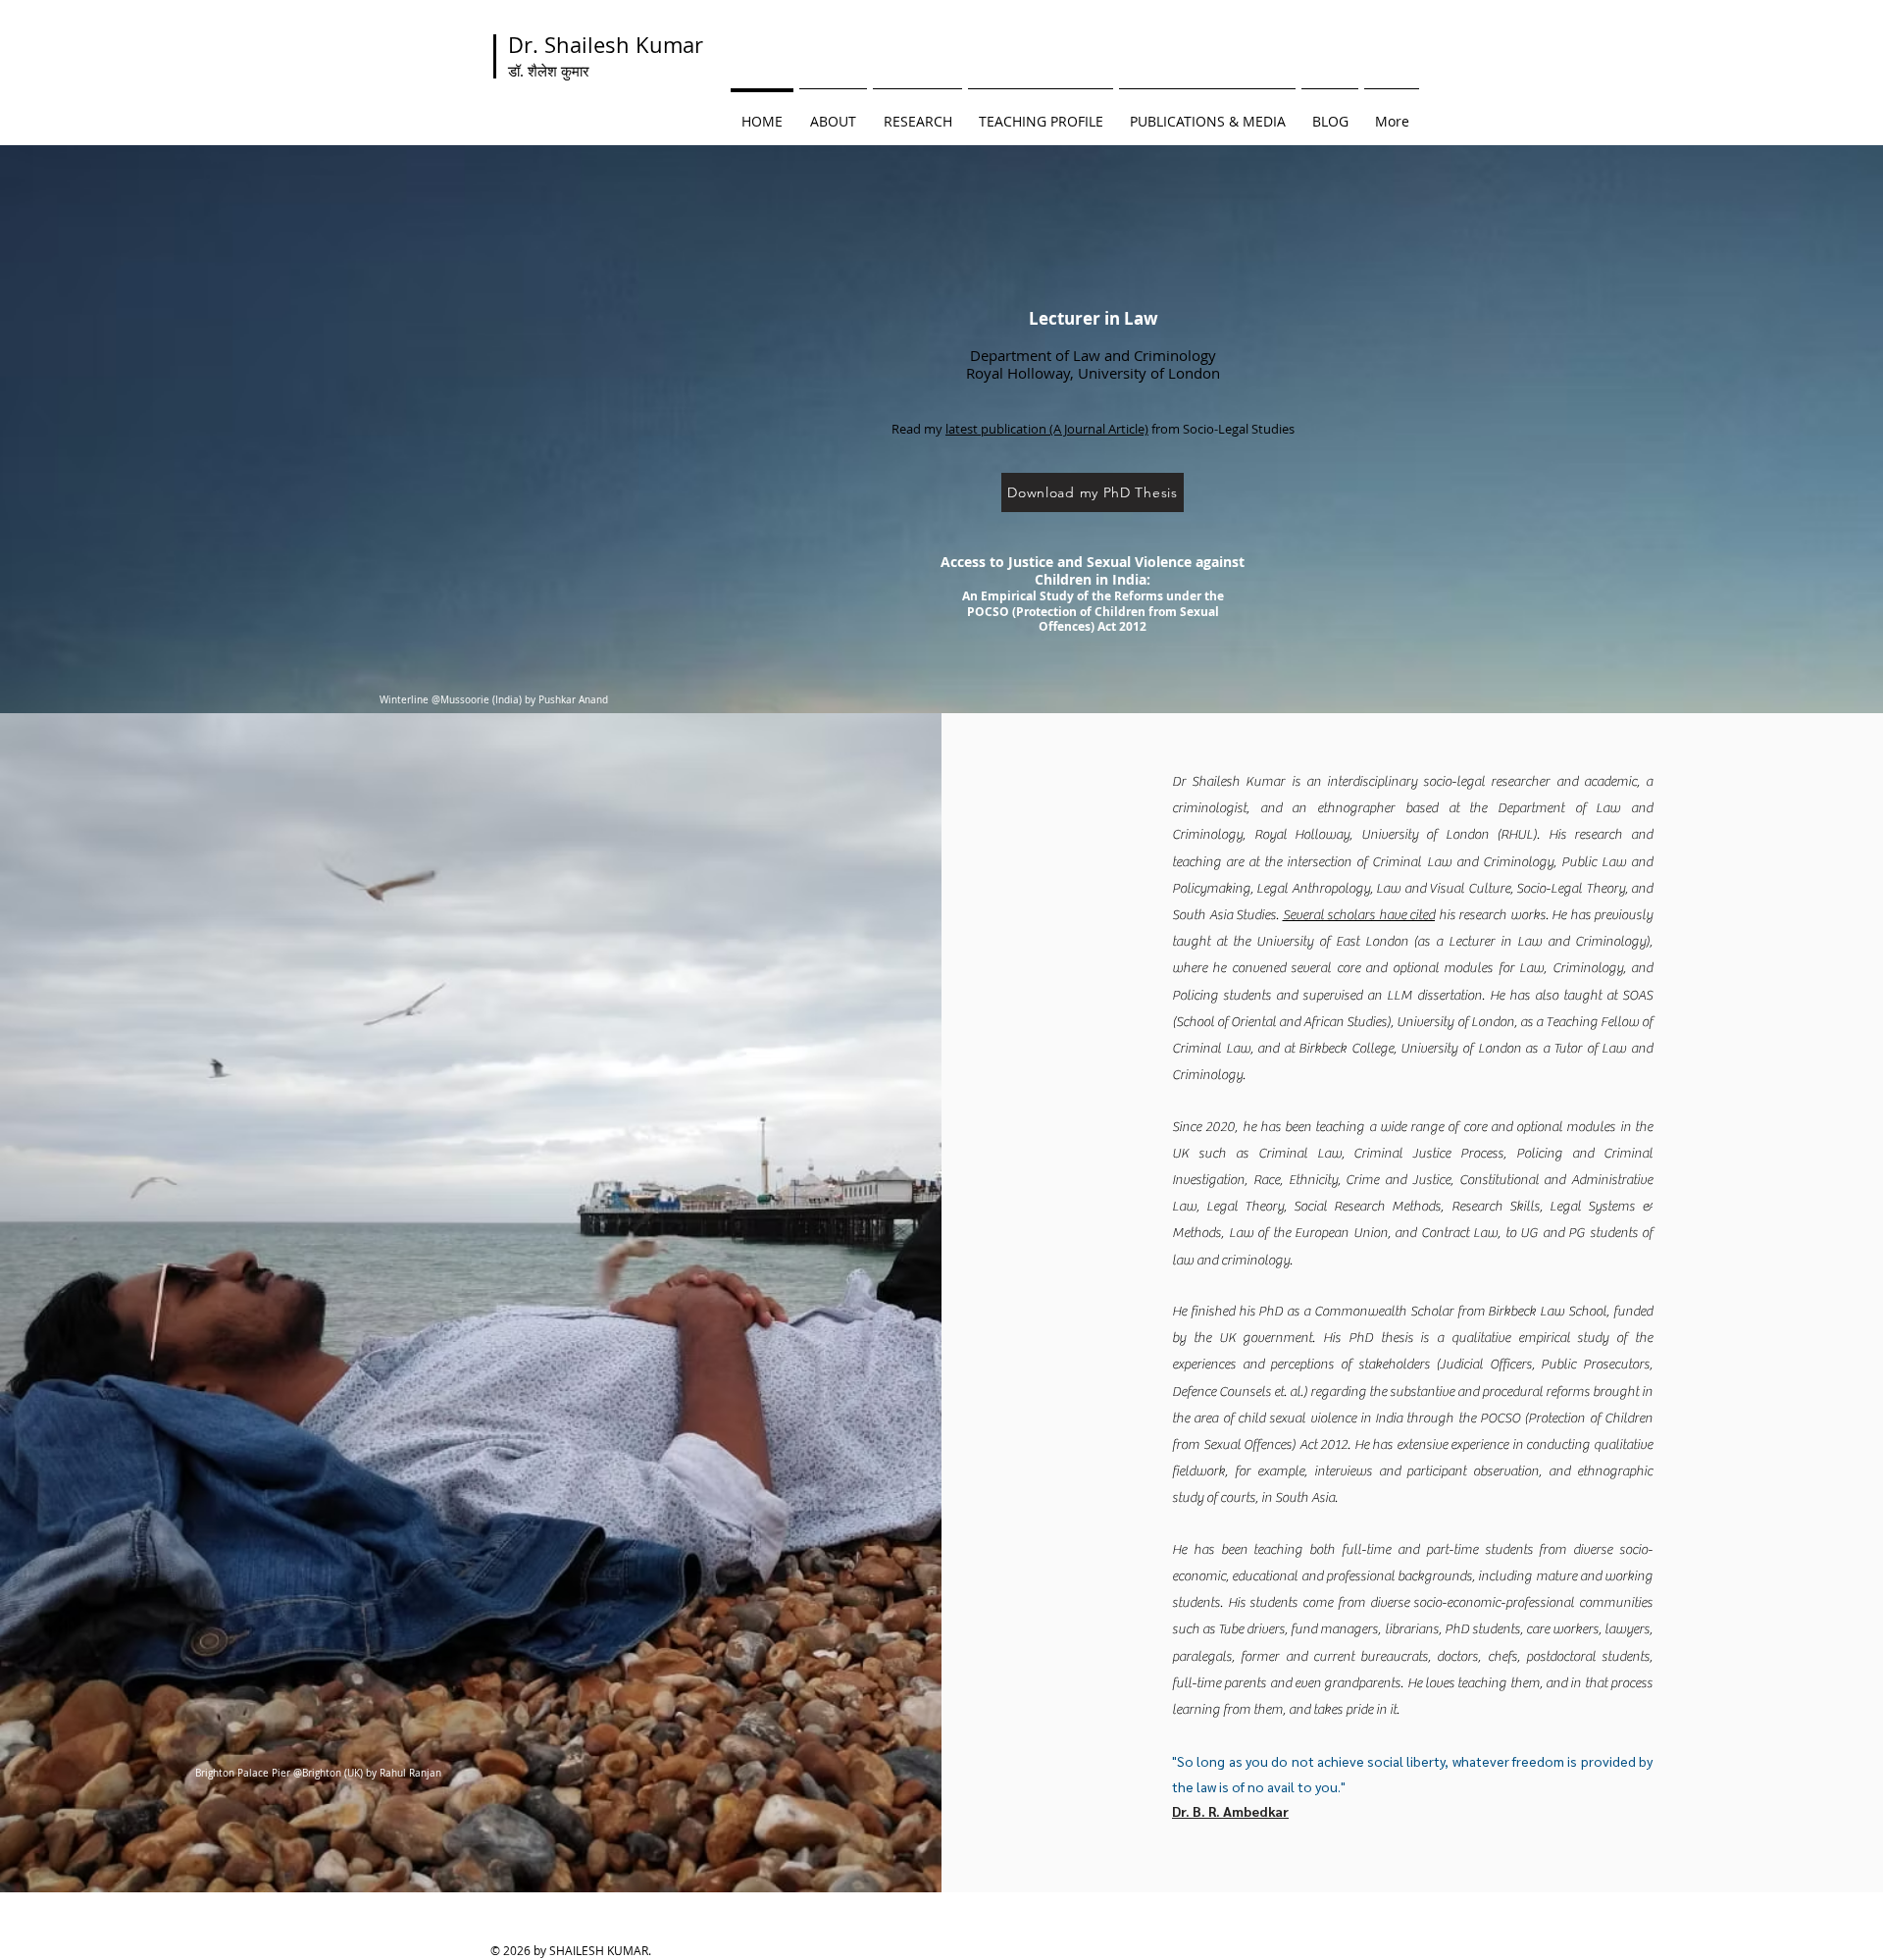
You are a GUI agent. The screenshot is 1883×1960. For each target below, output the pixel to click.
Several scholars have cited (1359, 915)
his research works (1490, 915)
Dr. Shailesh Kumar (606, 55)
